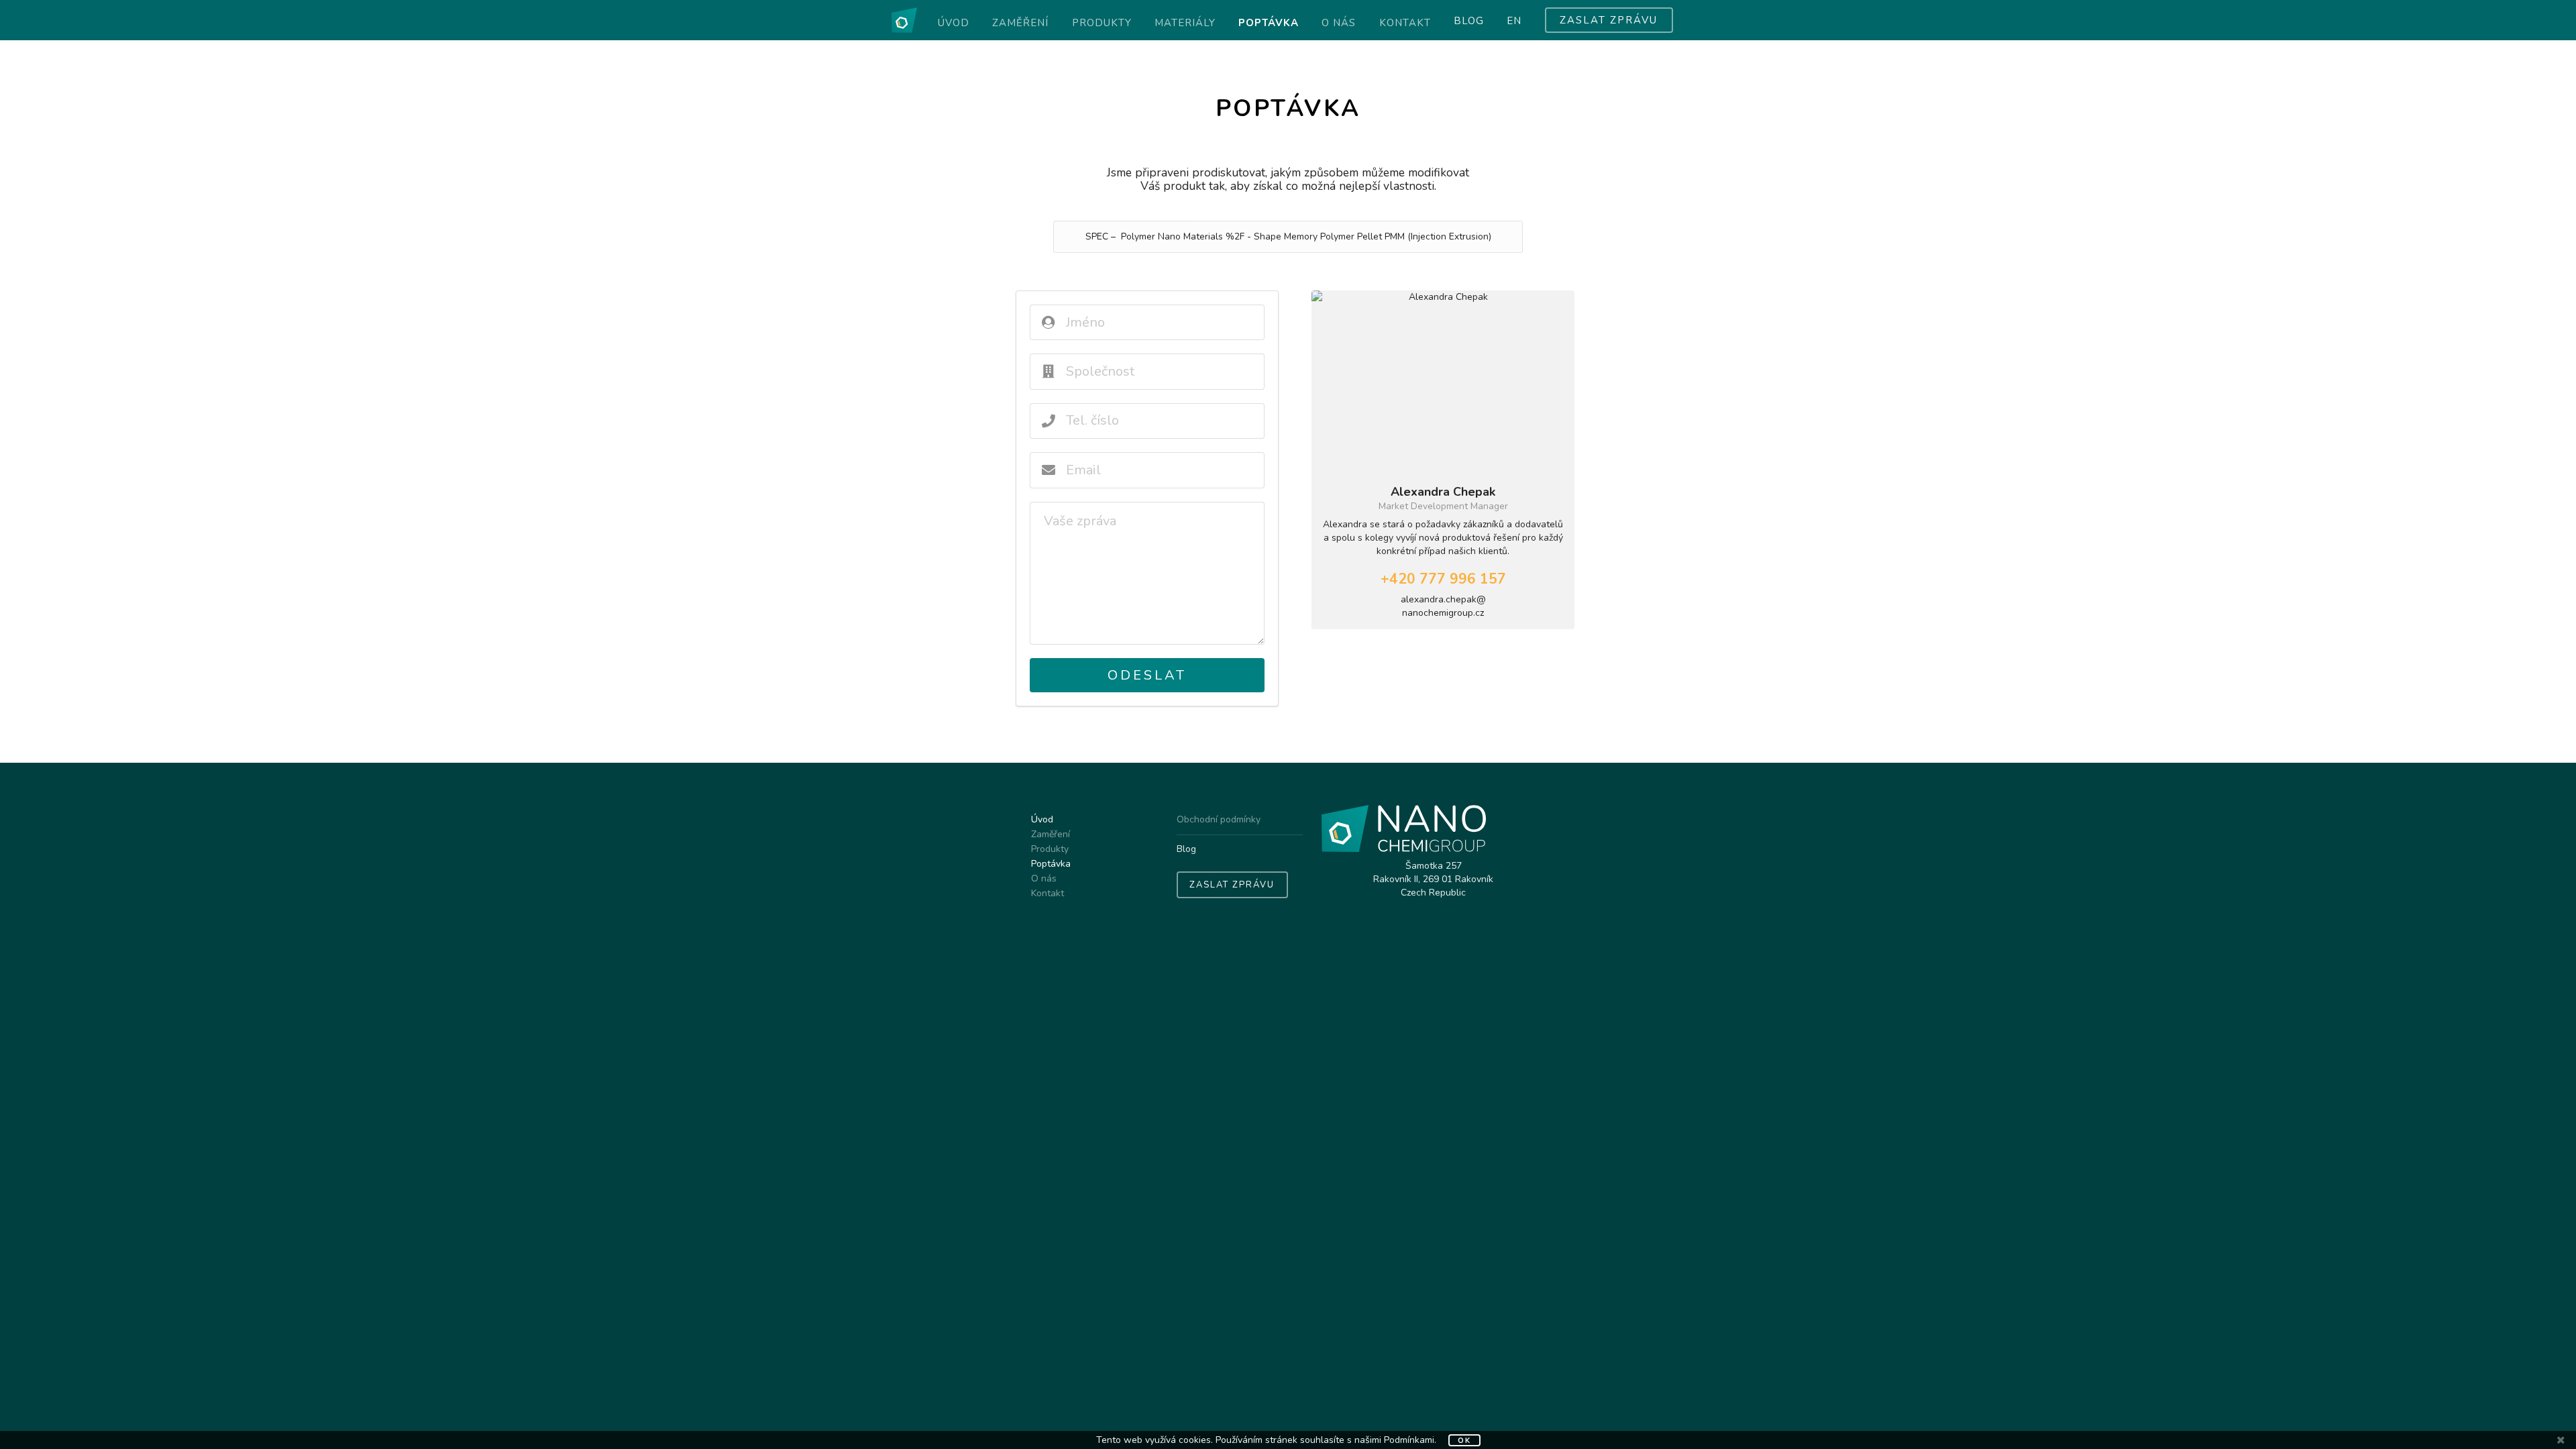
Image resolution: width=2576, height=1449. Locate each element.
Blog (1469, 21)
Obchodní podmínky (1219, 820)
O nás (1339, 23)
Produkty (1102, 23)
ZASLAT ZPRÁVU (1609, 20)
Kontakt (1405, 23)
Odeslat (1147, 675)
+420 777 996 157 (1443, 579)
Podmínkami (1409, 1440)
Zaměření (1020, 23)
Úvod (954, 23)
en (1514, 21)
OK (1464, 1441)
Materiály (1185, 23)
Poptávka (1269, 23)
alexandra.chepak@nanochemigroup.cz (1443, 606)
